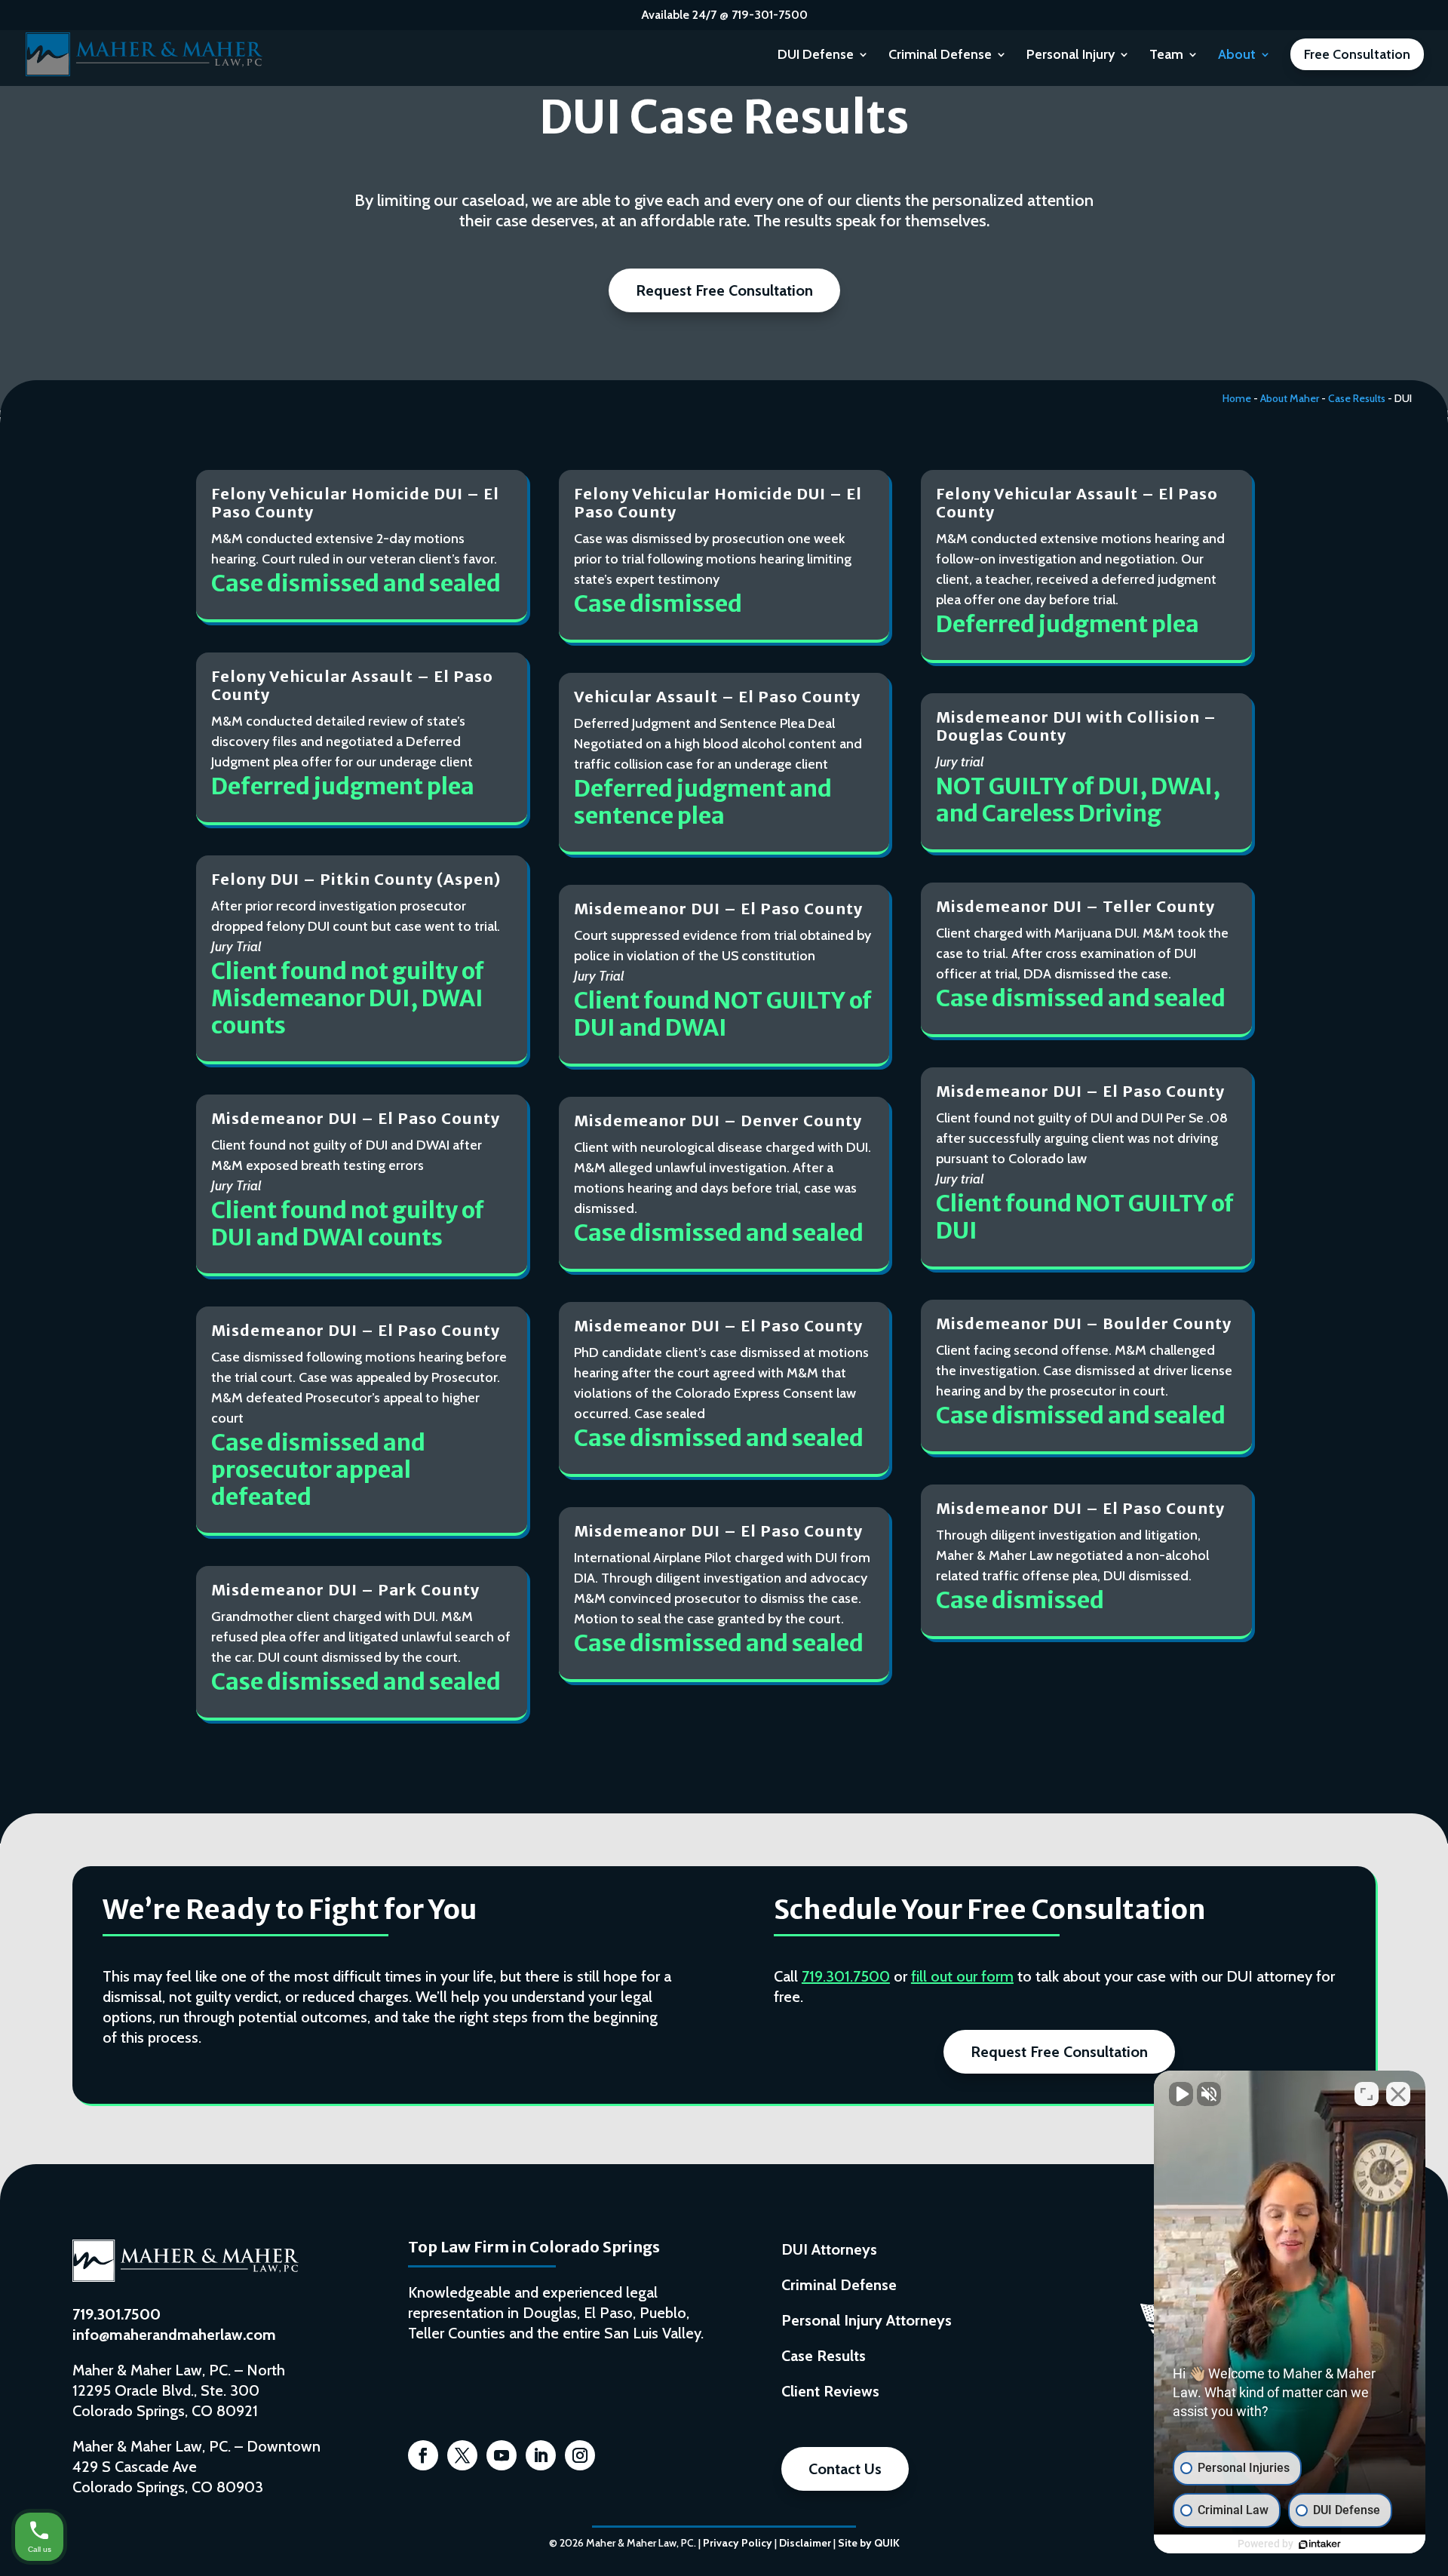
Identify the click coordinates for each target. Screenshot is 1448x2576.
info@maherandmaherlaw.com (174, 2335)
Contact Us (845, 2469)
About (1237, 56)
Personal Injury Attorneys (867, 2320)
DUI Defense (816, 56)
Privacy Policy (738, 2543)
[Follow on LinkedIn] (541, 2455)
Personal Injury (1071, 56)
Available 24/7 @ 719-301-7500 (724, 15)
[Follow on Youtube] (502, 2455)
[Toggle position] (1367, 2094)
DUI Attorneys (829, 2249)
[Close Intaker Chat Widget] (1398, 2094)
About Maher (1290, 398)
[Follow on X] (462, 2455)
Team (1166, 56)
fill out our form (962, 1976)
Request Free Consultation (724, 290)
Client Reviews (830, 2391)
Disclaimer (805, 2543)
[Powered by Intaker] (1320, 2544)
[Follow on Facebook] (423, 2455)
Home (1237, 398)
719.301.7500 (846, 1976)
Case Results (1357, 398)
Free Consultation (1357, 54)
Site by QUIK (869, 2543)
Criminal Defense (940, 56)
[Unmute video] (1181, 2094)
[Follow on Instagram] (580, 2455)
